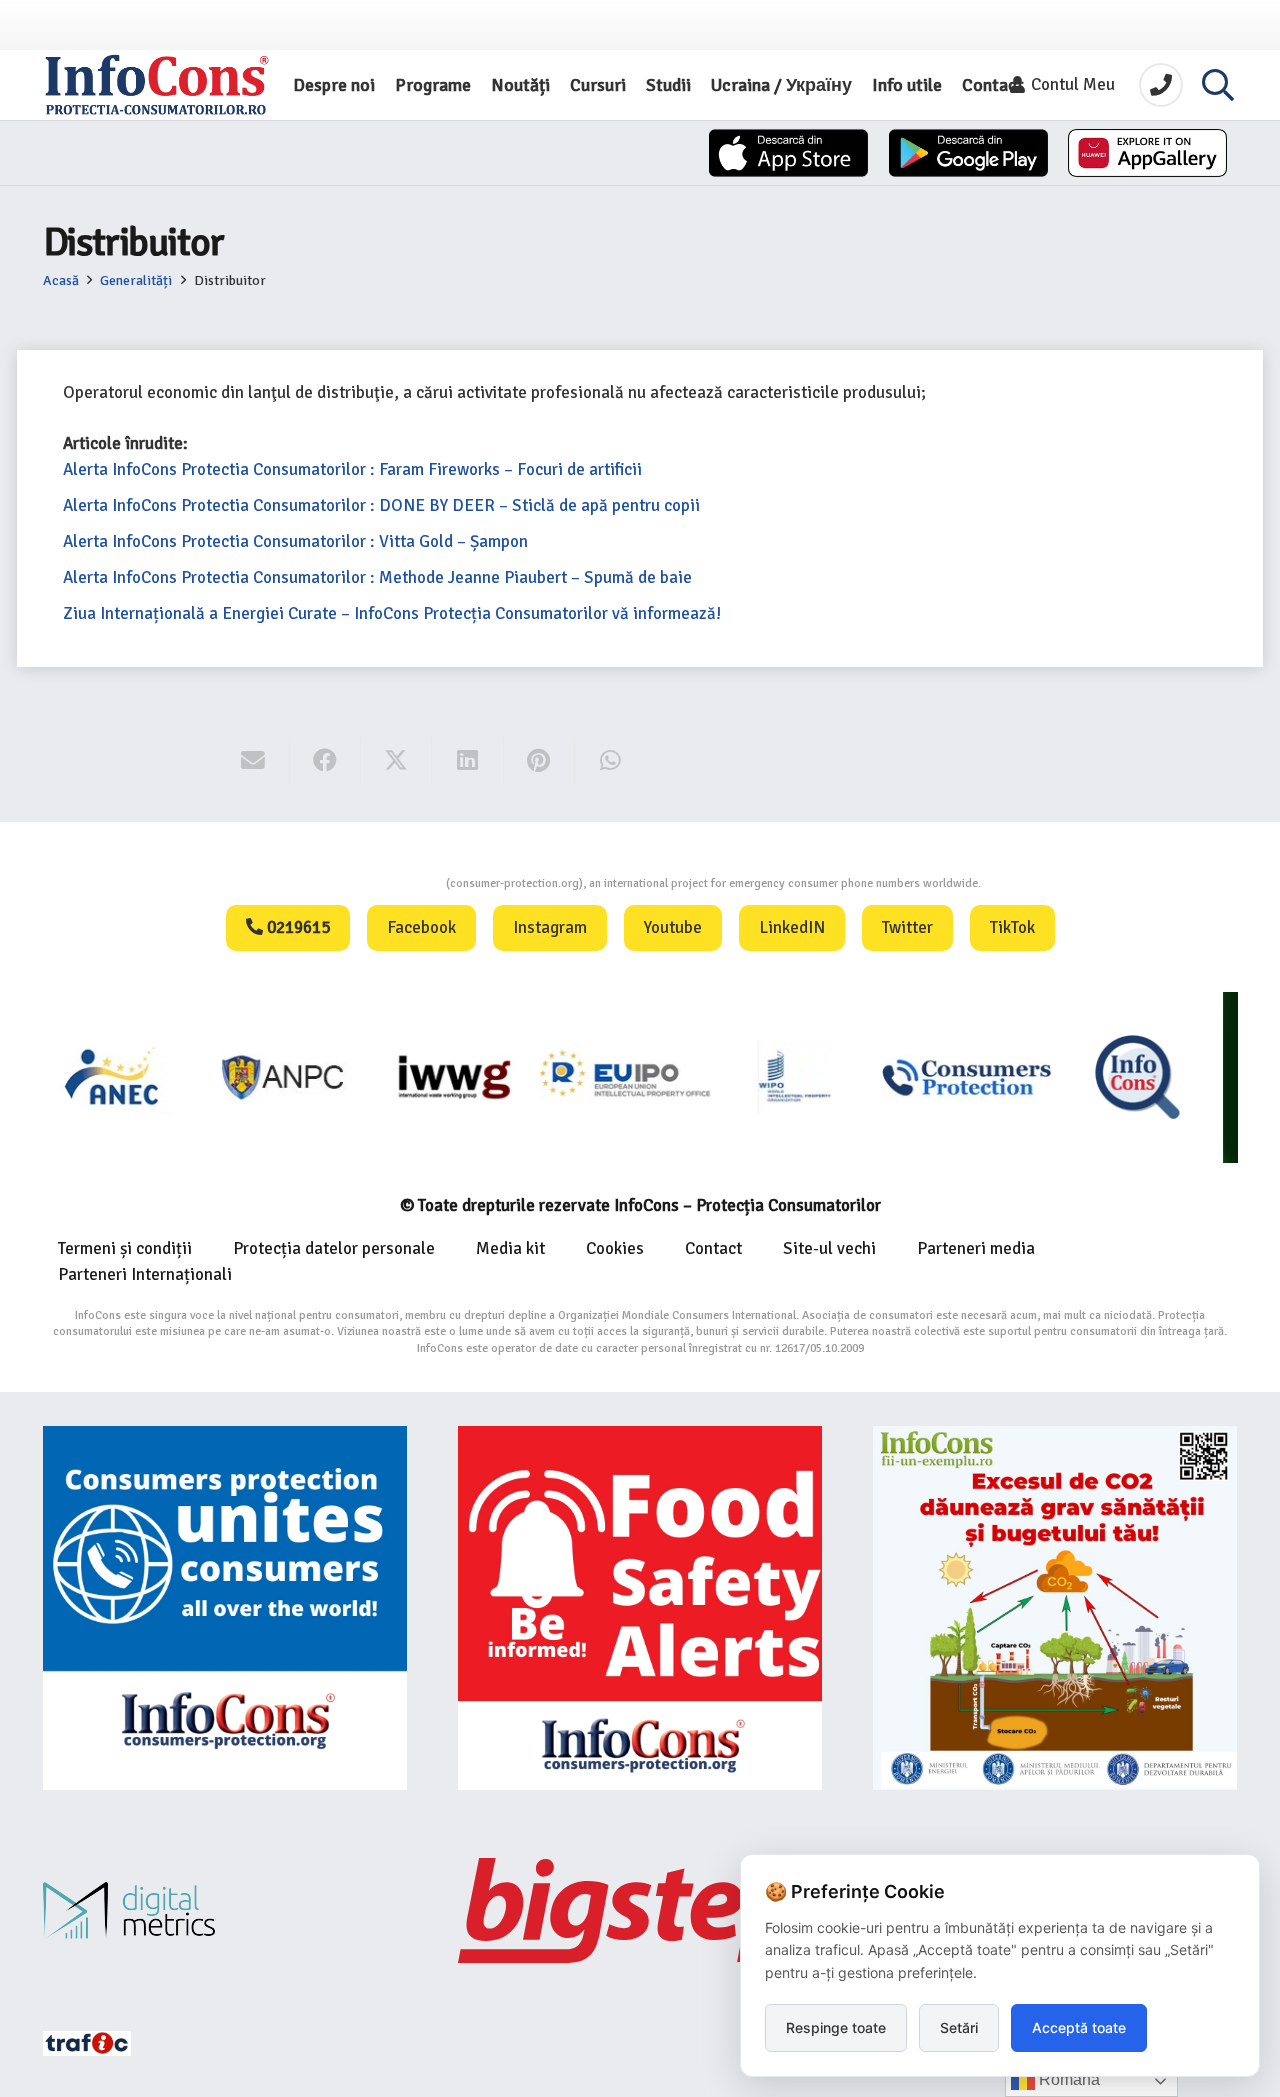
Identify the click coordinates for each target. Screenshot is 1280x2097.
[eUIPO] (469, 1077)
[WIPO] (640, 1077)
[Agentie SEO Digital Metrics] (225, 1910)
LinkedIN (792, 927)
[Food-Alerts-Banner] (640, 1608)
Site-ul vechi (829, 1248)
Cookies (615, 1248)
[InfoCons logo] (157, 85)
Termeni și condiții (125, 1248)
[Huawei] (1147, 153)
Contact (713, 1248)
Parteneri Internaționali (145, 1274)
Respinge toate (836, 2027)
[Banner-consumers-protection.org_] (225, 1608)
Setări (959, 2027)
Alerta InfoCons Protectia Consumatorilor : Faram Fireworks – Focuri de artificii (352, 469)
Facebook (421, 927)
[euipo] (298, 1077)
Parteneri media (976, 1248)
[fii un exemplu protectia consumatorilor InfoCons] (1055, 1608)
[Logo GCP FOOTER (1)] (1152, 1077)
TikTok (1012, 927)
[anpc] (128, 1077)
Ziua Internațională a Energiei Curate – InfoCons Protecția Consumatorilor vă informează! (392, 613)
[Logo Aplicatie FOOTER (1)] (981, 1077)
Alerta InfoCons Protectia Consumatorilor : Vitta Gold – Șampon (295, 541)
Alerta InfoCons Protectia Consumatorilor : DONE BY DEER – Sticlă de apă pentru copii (381, 505)
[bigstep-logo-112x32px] (640, 1910)
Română (1067, 2079)
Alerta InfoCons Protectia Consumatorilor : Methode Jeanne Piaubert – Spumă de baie (377, 577)
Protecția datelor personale (334, 1248)
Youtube (673, 927)
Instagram (550, 927)
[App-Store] (788, 153)
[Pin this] (539, 761)
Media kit (510, 1248)
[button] (1218, 85)
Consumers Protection (371, 883)
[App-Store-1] (968, 153)
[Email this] (253, 761)
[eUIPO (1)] (810, 1077)
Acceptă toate (1079, 2027)
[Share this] (325, 761)
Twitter (907, 927)
